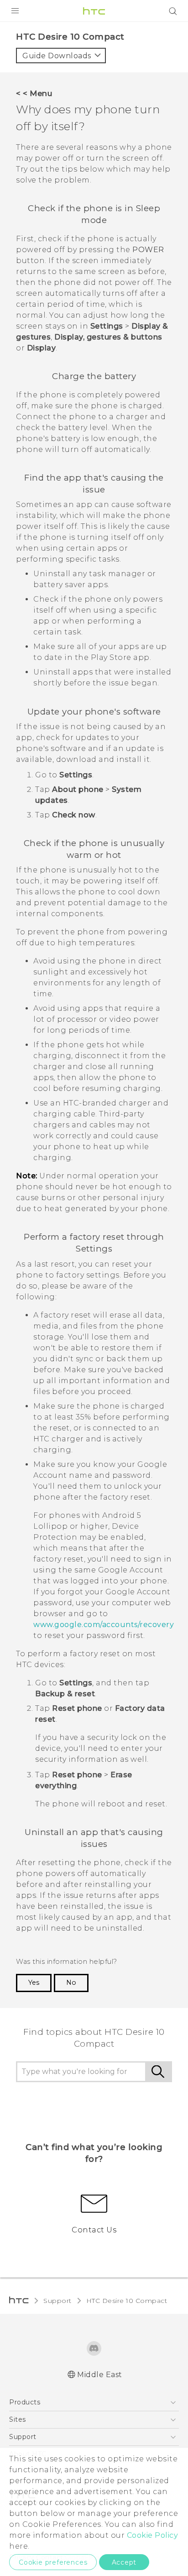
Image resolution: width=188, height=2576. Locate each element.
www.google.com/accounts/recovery (104, 1625)
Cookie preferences (53, 2562)
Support (57, 2301)
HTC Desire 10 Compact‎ (127, 2301)
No (71, 1983)
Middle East (100, 2375)
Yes (34, 1983)
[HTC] (94, 11)
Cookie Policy (153, 2535)
